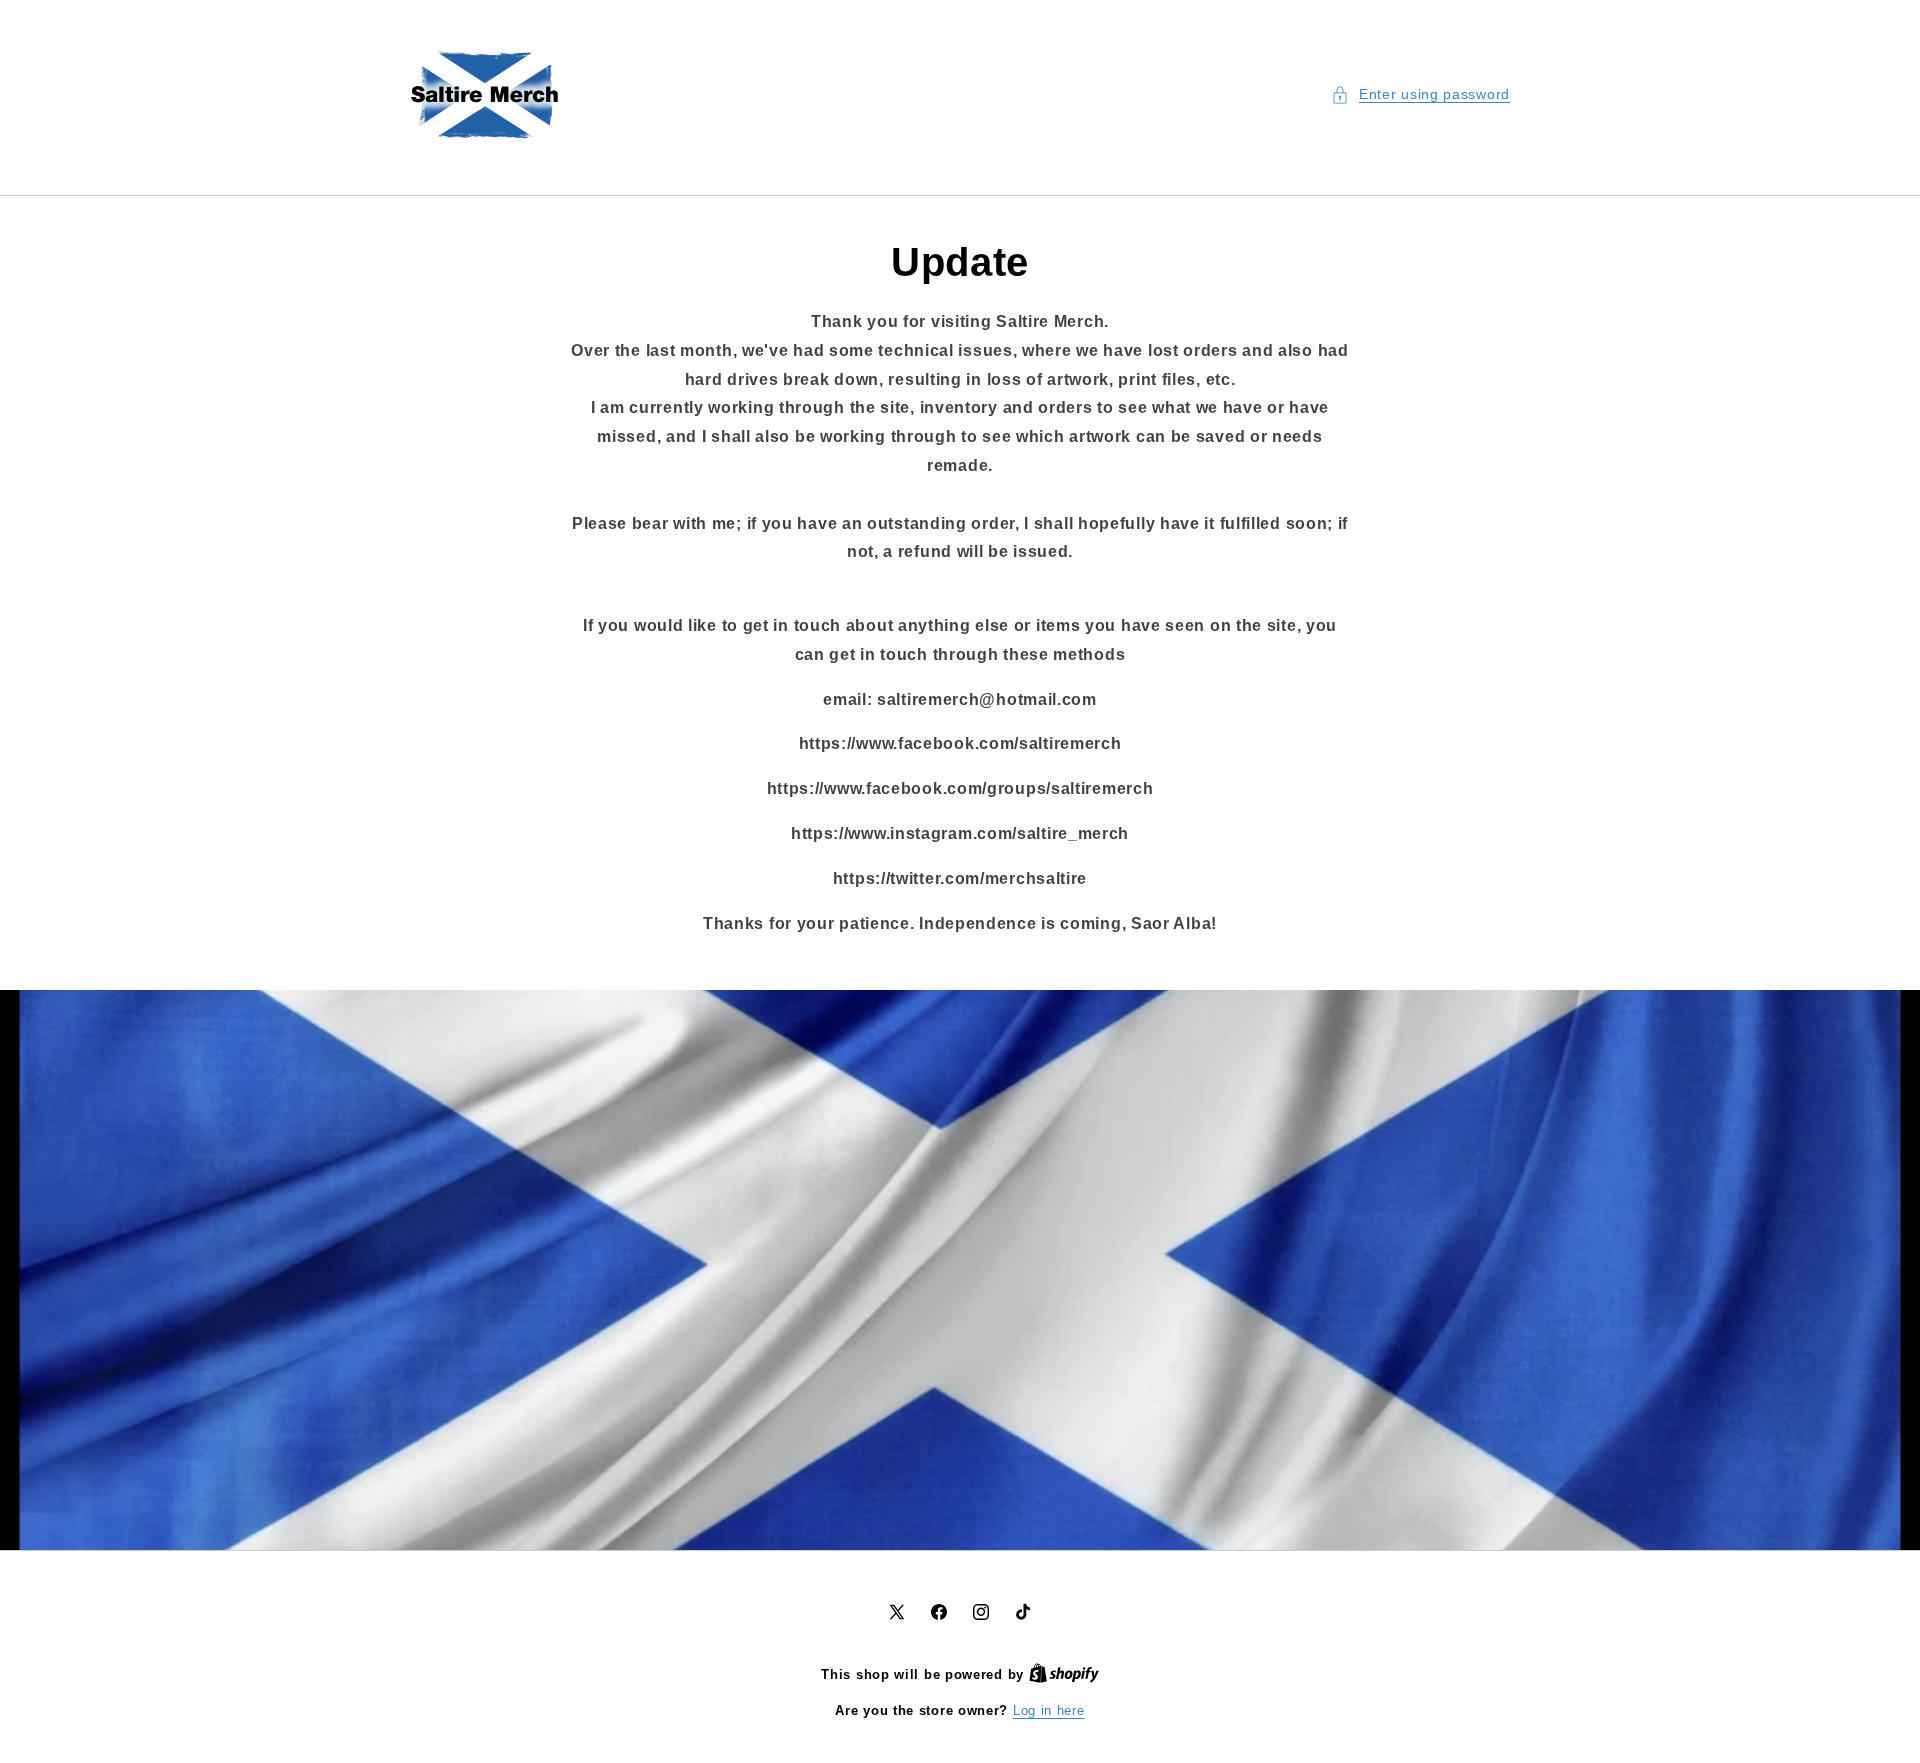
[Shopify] (1064, 1674)
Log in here (1049, 1710)
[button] (1420, 94)
